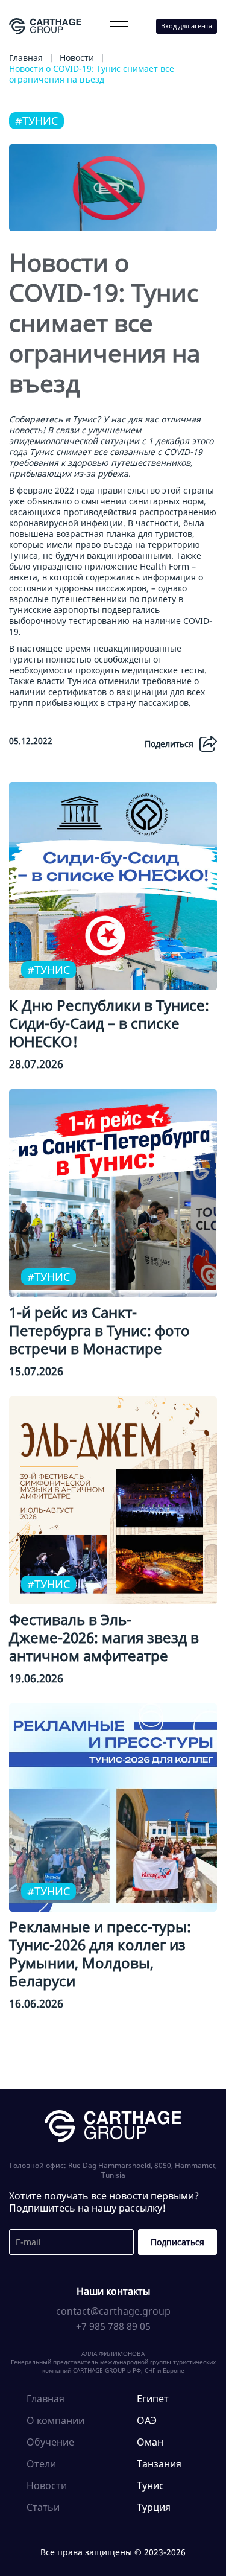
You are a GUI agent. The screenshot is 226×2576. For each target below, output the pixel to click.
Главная (46, 2399)
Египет (153, 2399)
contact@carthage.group (113, 2311)
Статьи (43, 2507)
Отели (41, 2464)
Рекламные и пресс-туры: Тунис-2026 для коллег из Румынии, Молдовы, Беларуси (100, 1954)
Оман (150, 2442)
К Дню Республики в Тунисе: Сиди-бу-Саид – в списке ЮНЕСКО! (109, 1023)
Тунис (150, 2485)
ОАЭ (147, 2420)
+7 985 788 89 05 (113, 2326)
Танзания (159, 2464)
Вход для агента (187, 26)
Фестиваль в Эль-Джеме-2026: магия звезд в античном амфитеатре (104, 1637)
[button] (119, 26)
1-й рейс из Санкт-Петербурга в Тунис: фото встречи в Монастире (99, 1330)
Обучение (50, 2442)
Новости (47, 2485)
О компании (52, 52)
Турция (154, 2507)
